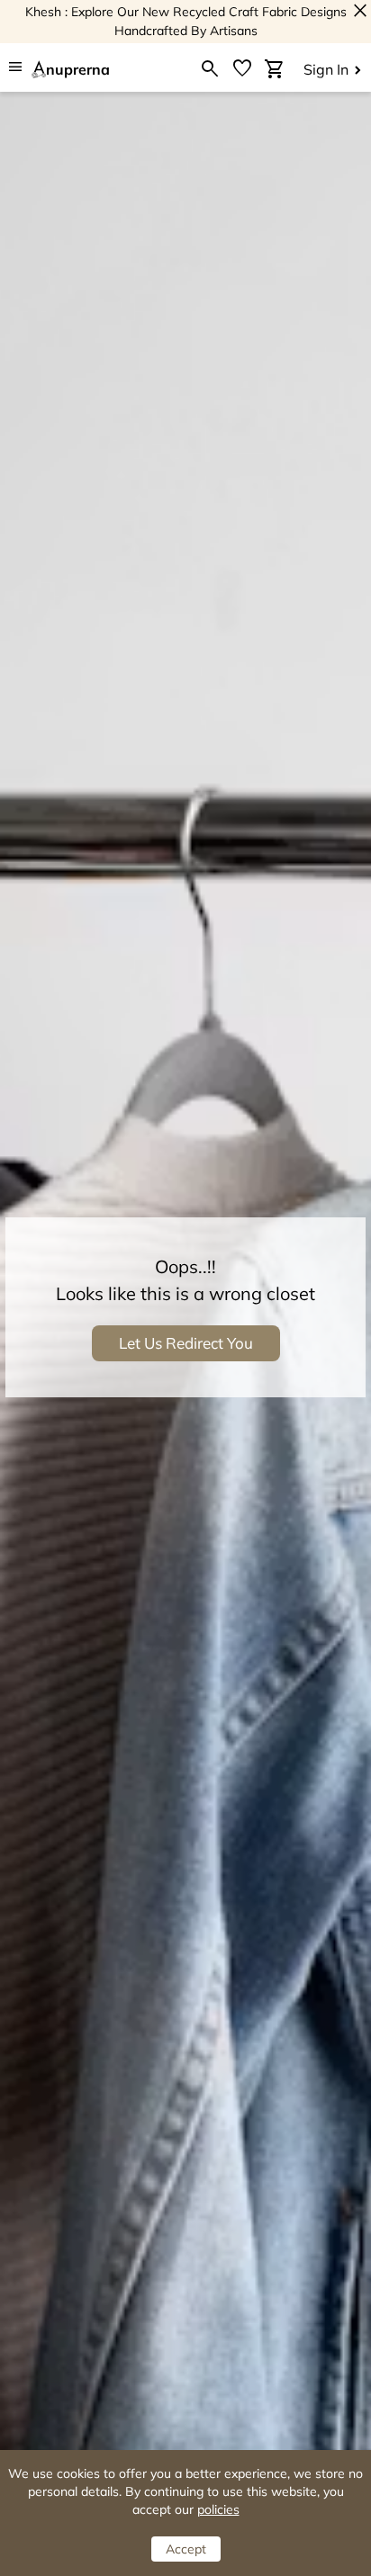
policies (218, 2509)
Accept (186, 2549)
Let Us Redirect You (186, 1343)
